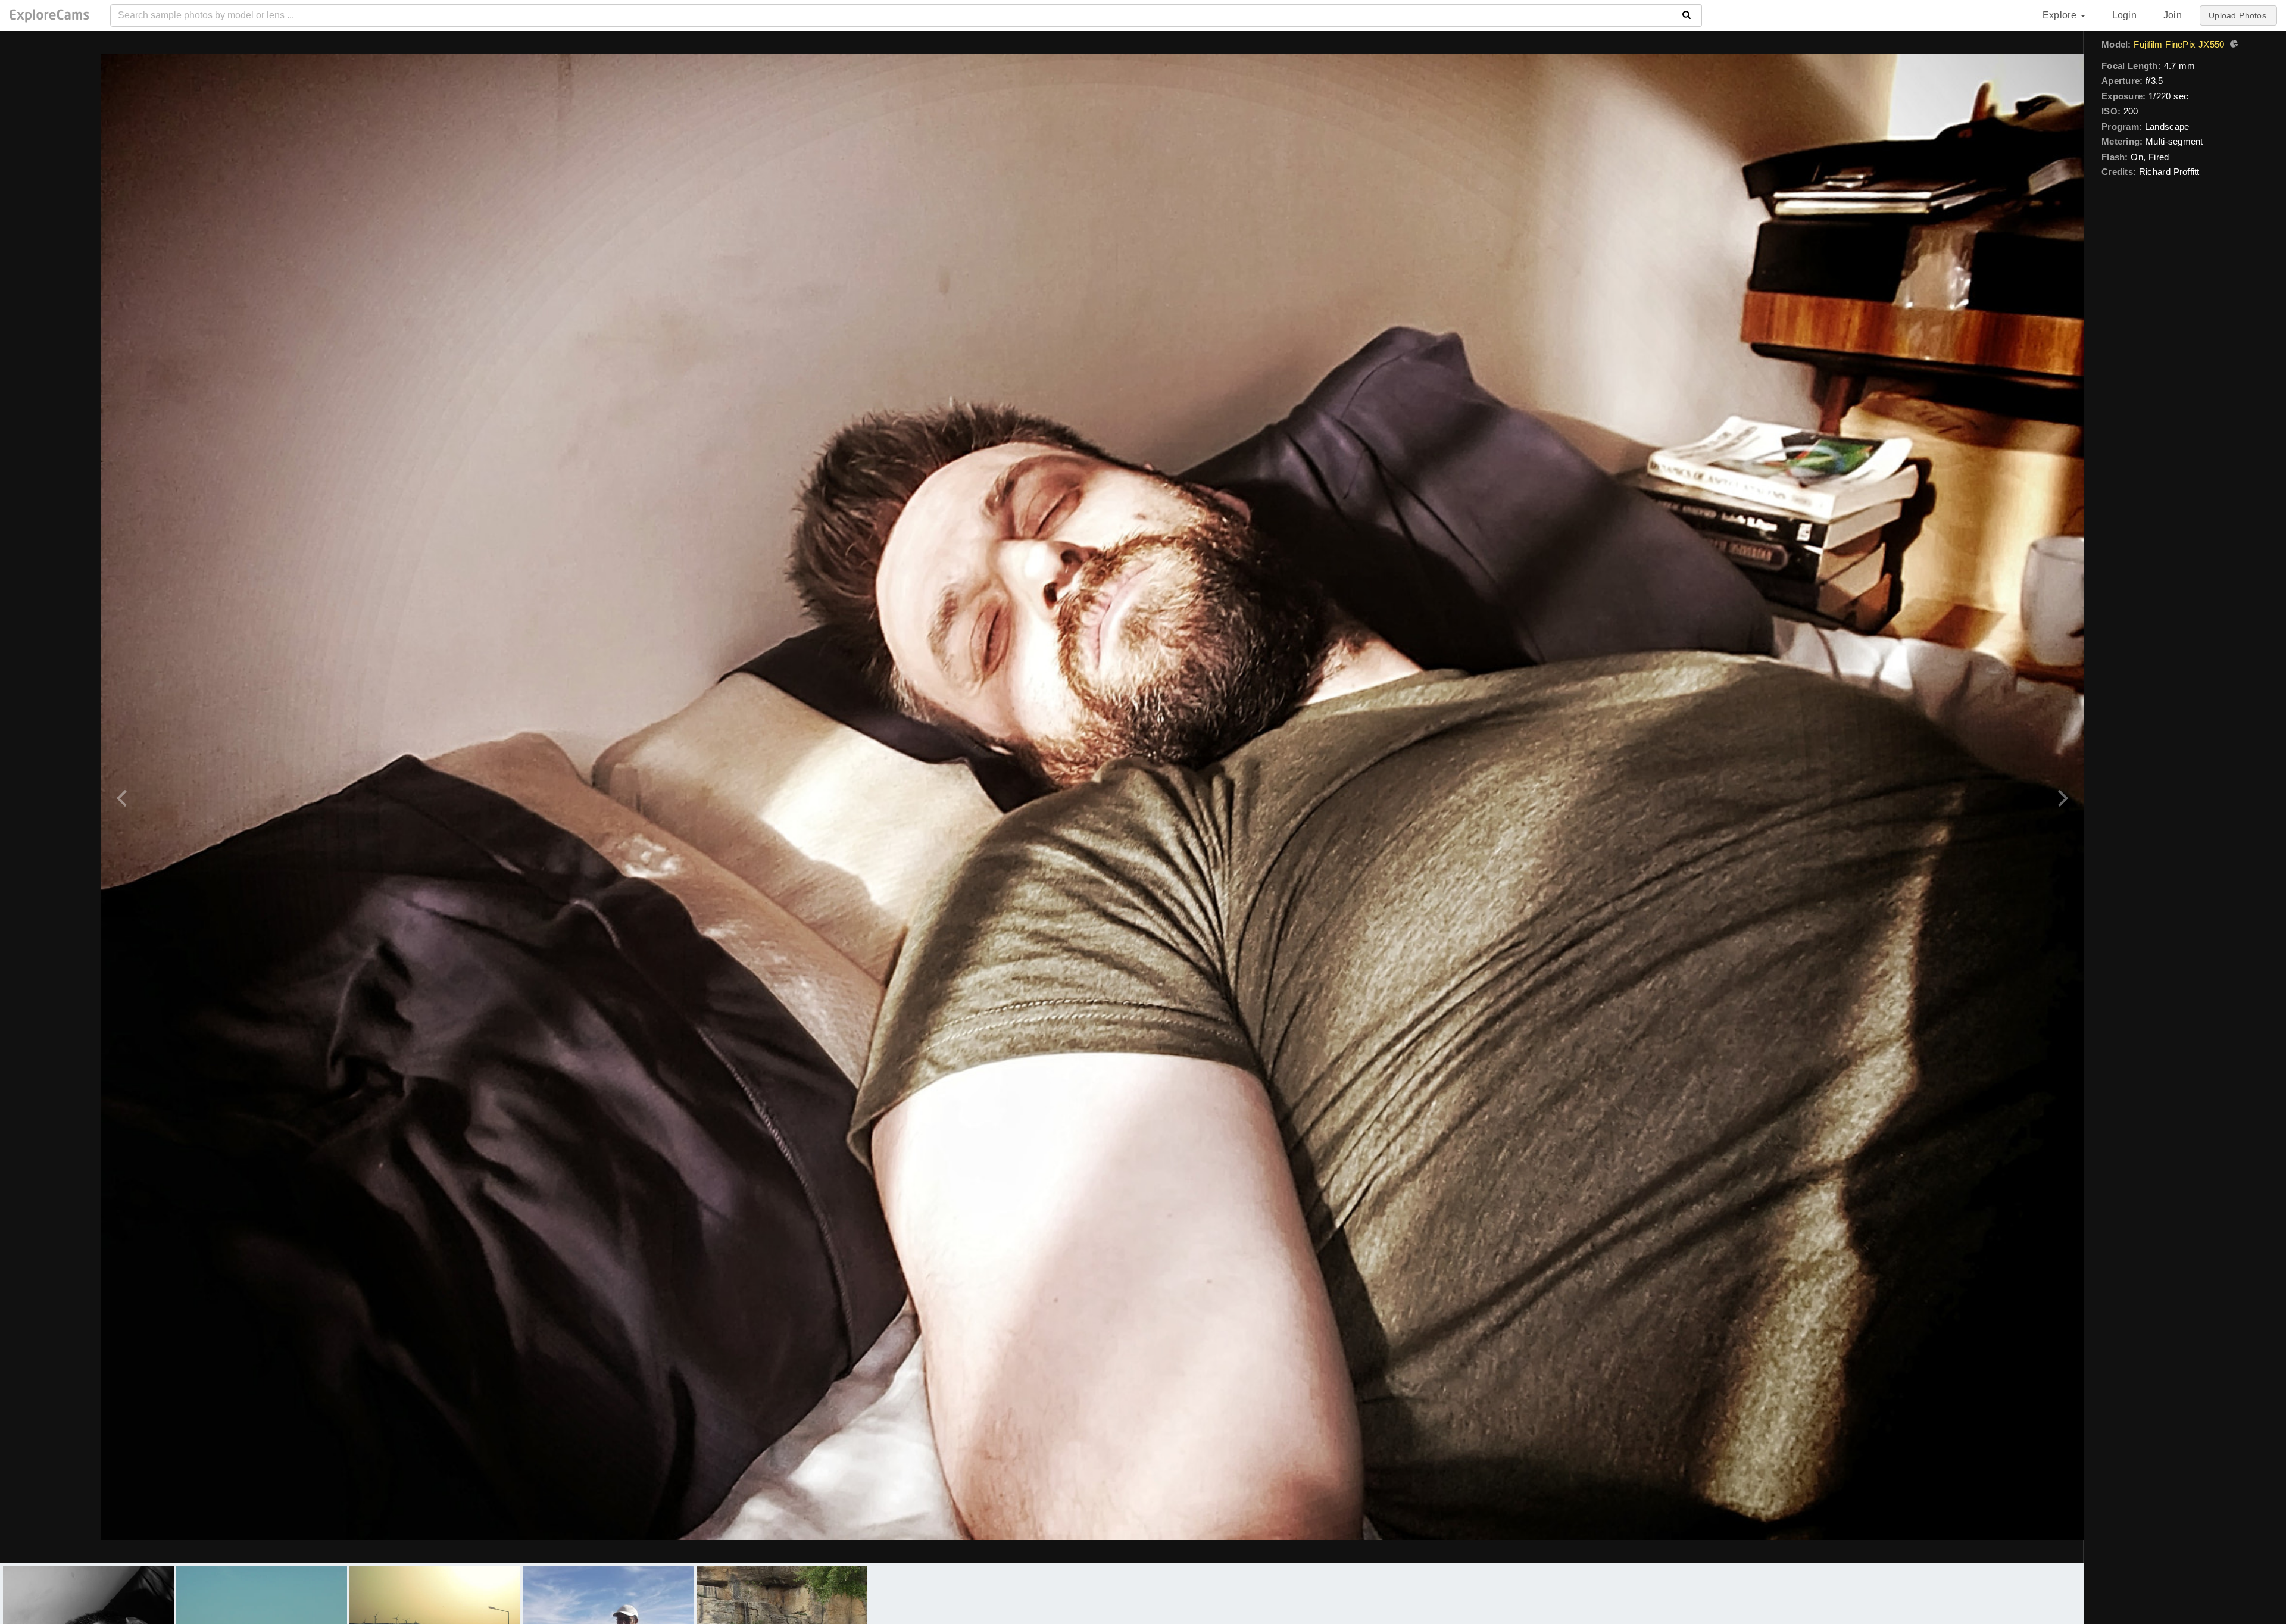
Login (2124, 15)
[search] (1687, 15)
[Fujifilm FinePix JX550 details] (2232, 45)
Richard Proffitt (2169, 172)
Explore (2061, 15)
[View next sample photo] (2061, 797)
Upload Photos (2237, 15)
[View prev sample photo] (124, 797)
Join (2173, 15)
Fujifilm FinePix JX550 (2179, 44)
